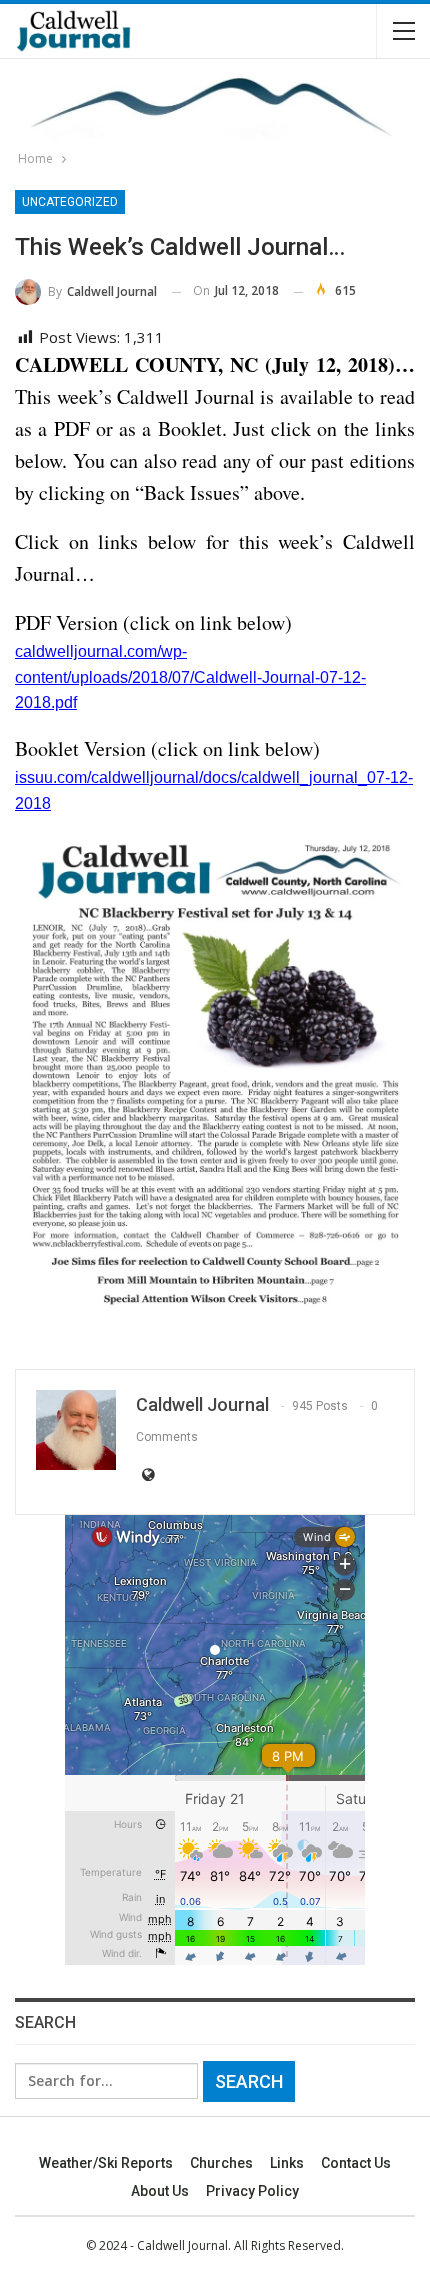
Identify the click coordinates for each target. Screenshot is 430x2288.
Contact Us (356, 2163)
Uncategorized (70, 202)
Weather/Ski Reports (106, 2163)
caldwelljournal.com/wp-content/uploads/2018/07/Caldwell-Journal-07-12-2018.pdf (190, 677)
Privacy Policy (252, 2191)
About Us (160, 2191)
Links (287, 2163)
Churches (221, 2163)
